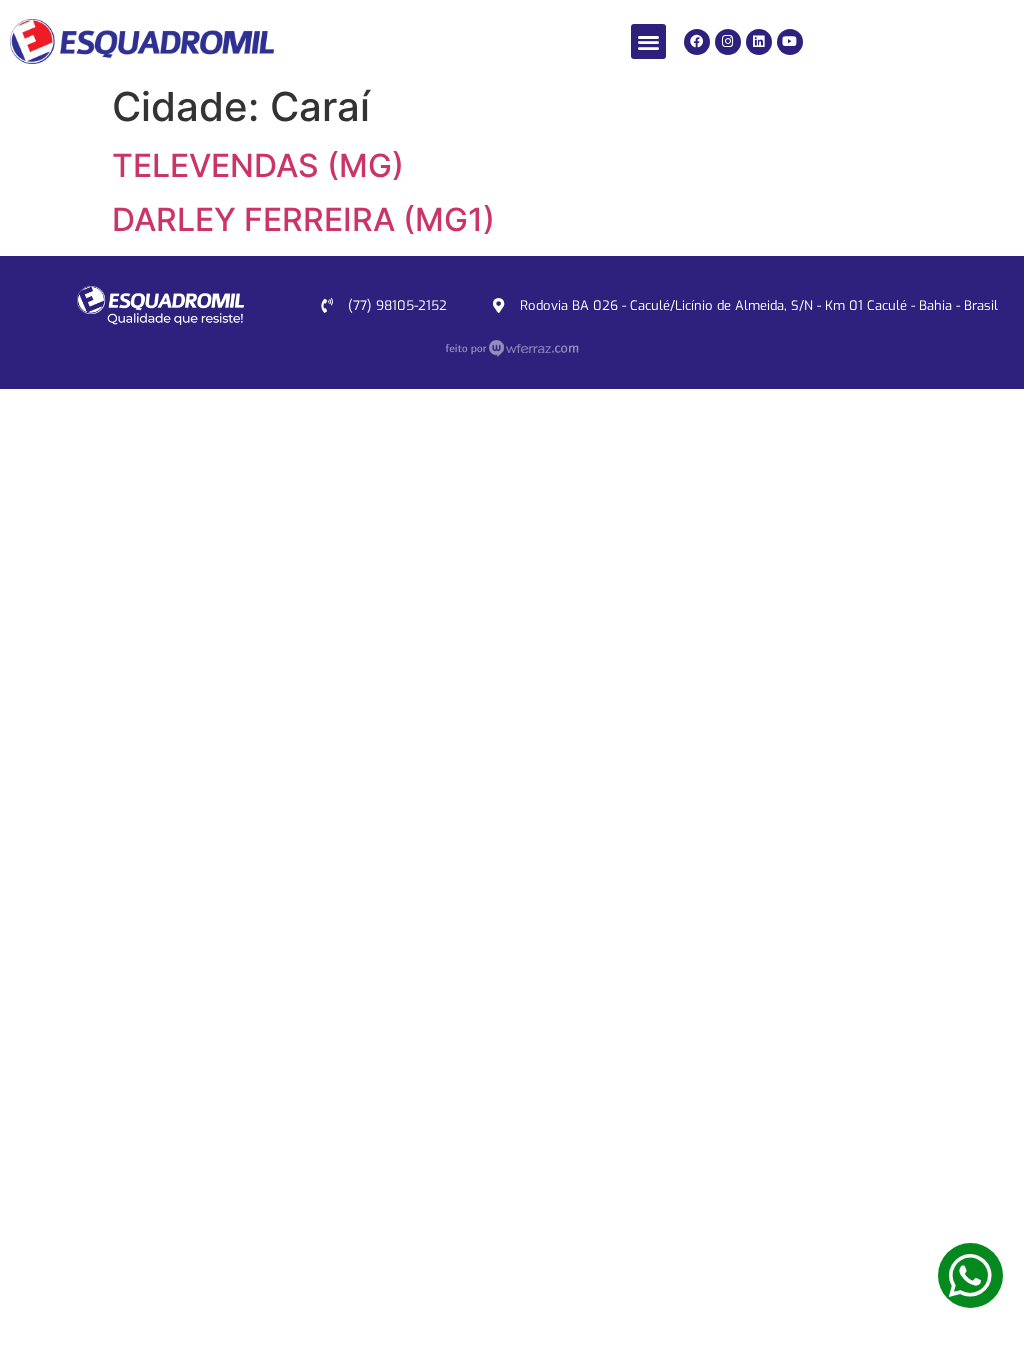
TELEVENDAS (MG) (258, 165)
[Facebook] (697, 42)
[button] (648, 41)
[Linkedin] (759, 42)
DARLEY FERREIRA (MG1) (303, 219)
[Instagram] (728, 42)
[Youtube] (790, 42)
